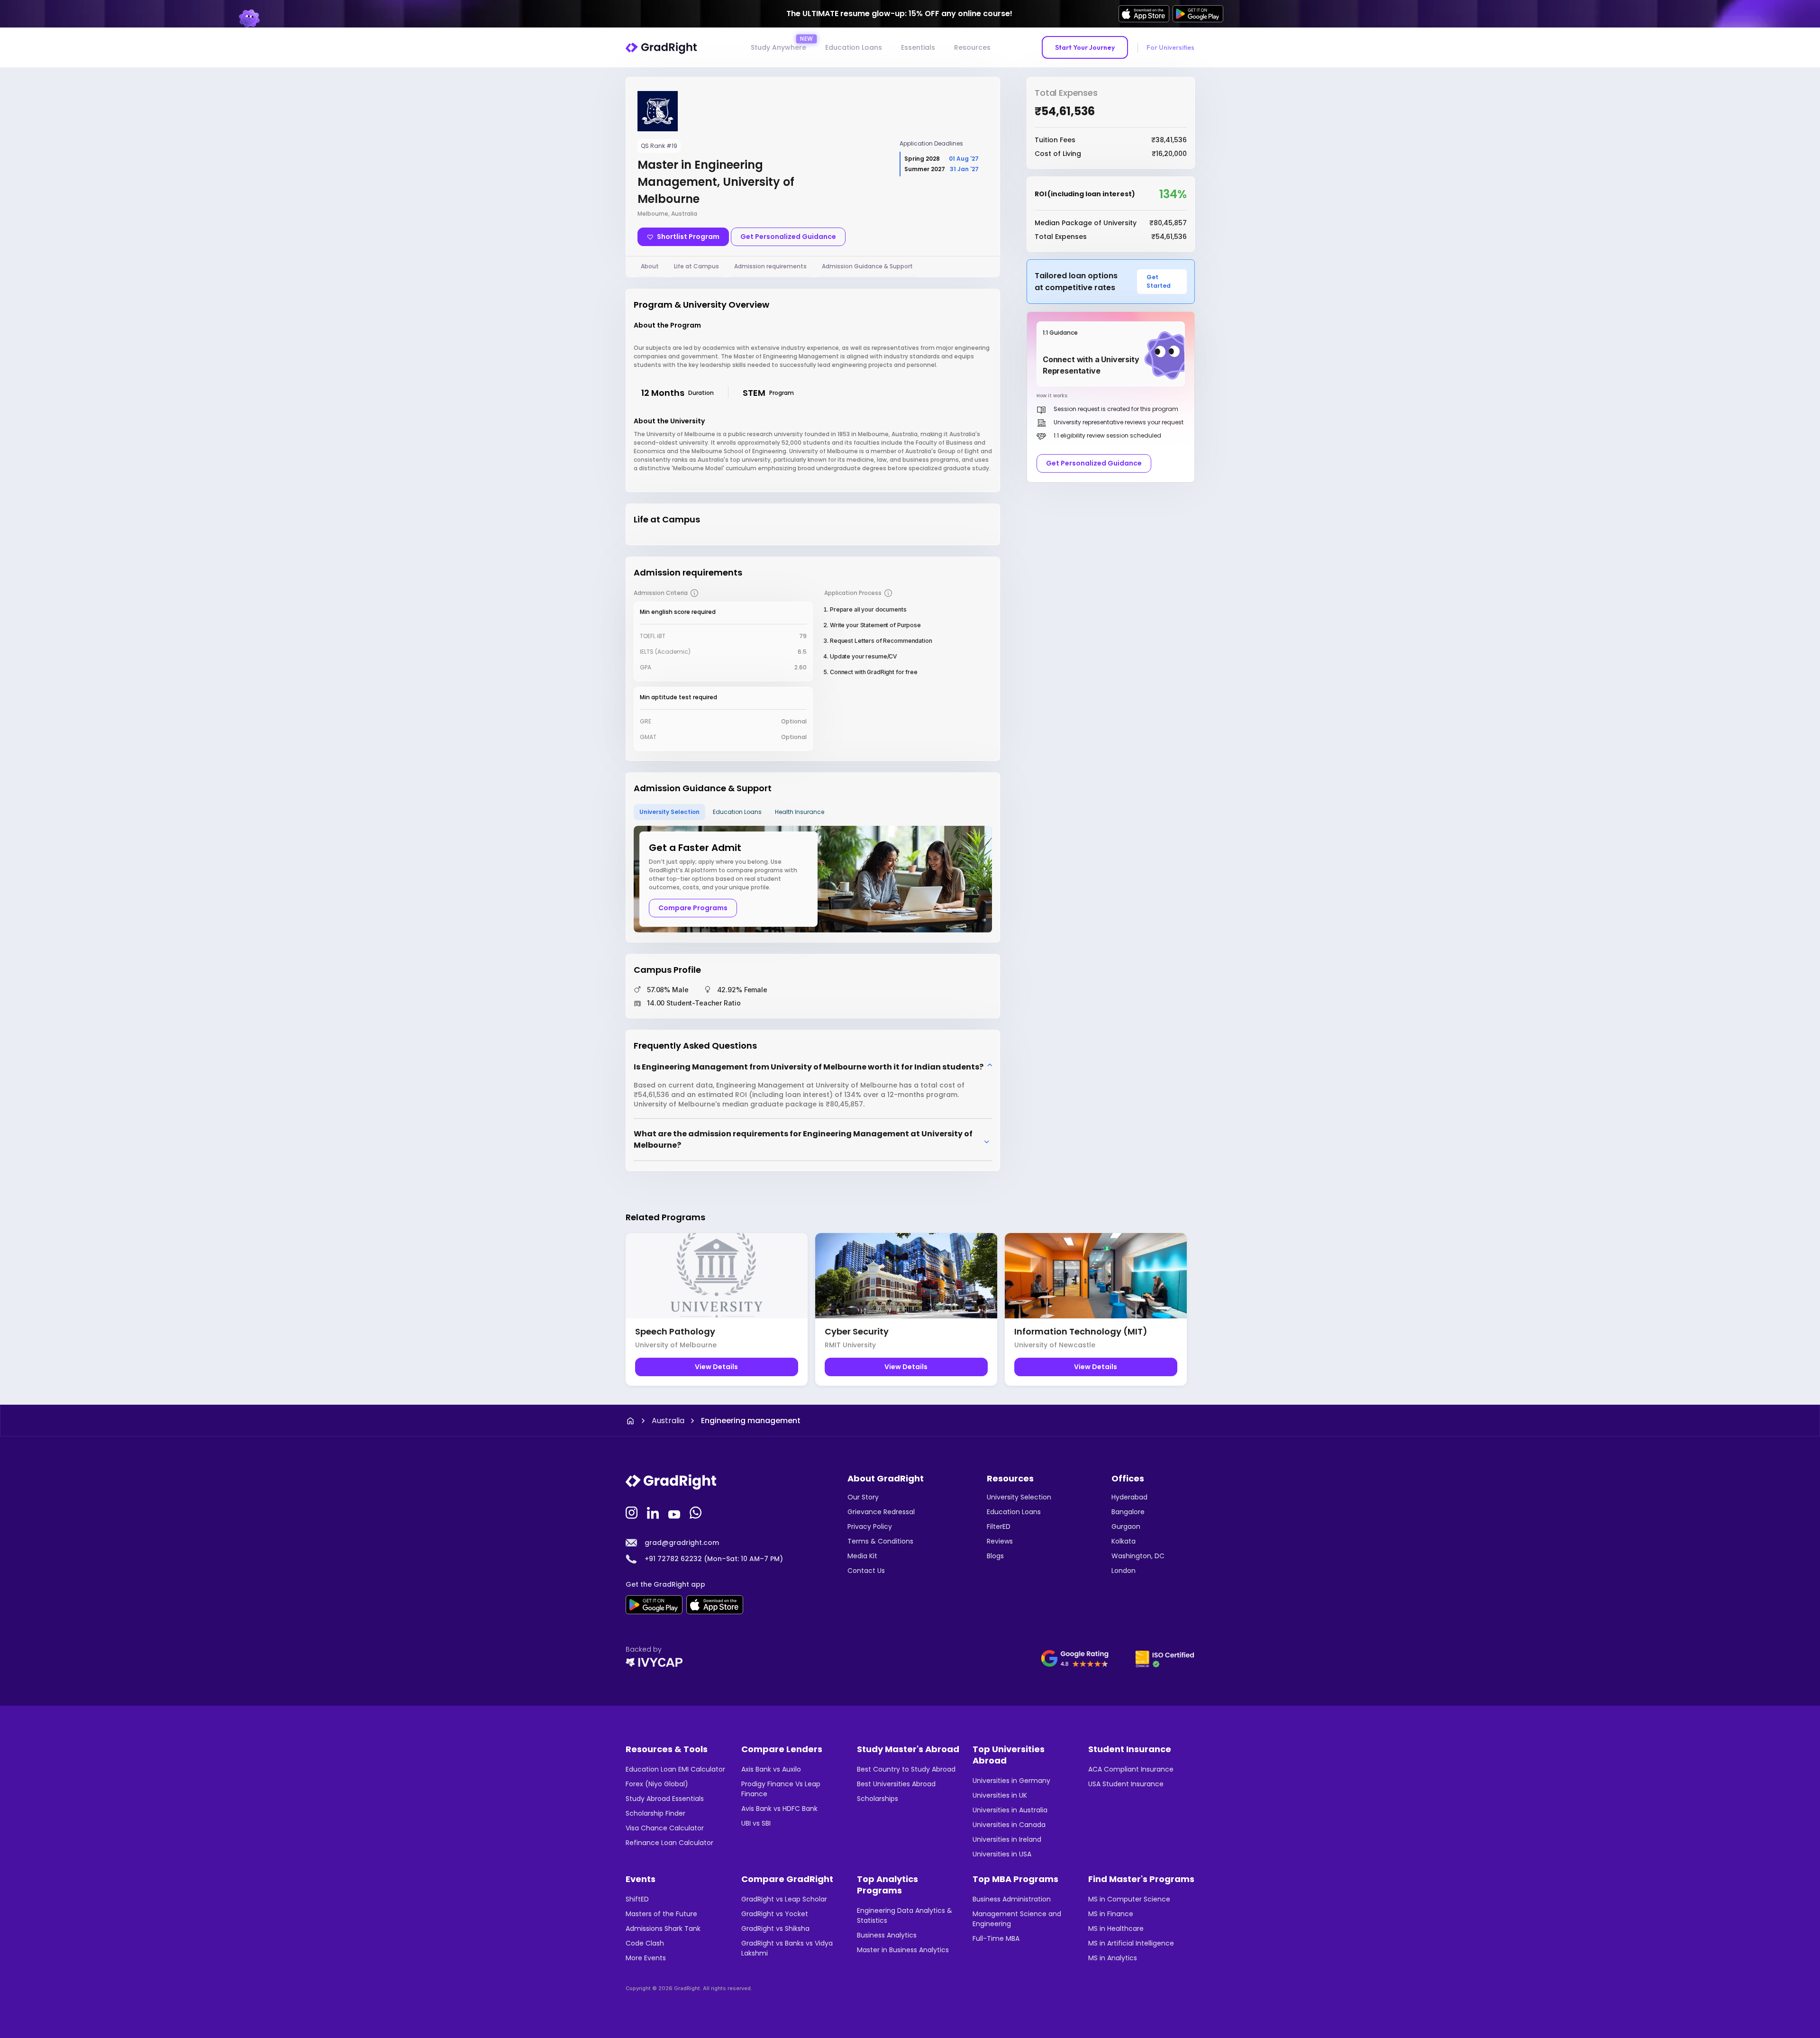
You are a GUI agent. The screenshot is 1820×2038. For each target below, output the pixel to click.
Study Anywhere (778, 47)
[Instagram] (633, 1512)
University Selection (669, 812)
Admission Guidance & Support (867, 266)
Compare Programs (693, 908)
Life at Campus (696, 266)
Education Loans (854, 47)
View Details (716, 1367)
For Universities (1170, 47)
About (650, 266)
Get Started (1159, 281)
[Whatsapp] (697, 1512)
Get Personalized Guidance (788, 237)
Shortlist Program (688, 237)
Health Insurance (800, 812)
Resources (972, 47)
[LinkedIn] (654, 1512)
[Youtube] (675, 1512)
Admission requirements (770, 266)
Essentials (918, 47)
